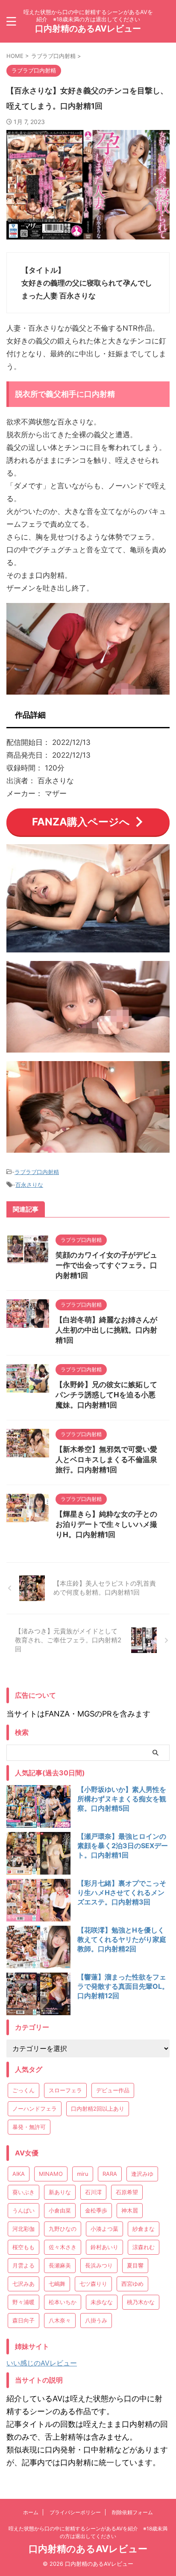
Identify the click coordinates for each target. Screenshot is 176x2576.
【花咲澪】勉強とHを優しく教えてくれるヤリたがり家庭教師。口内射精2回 (122, 1939)
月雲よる (23, 2265)
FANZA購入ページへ (81, 822)
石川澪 (93, 2192)
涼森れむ (144, 2247)
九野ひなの (63, 2229)
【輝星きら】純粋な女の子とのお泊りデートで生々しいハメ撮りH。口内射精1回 (106, 1524)
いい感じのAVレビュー (42, 2363)
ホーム (31, 2512)
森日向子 (23, 2320)
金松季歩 (96, 2210)
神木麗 (130, 2210)
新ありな (60, 2192)
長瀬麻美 (60, 2265)
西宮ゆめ (132, 2284)
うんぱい (23, 2210)
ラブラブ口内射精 (37, 1172)
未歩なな (102, 2302)
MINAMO (51, 2174)
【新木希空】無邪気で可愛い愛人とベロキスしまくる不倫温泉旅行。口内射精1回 (106, 1460)
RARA (110, 2174)
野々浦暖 (23, 2302)
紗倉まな (144, 2229)
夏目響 (135, 2265)
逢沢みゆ (142, 2174)
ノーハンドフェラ (35, 2109)
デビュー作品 (113, 2090)
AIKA (19, 2174)
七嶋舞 (57, 2284)
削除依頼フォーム (132, 2512)
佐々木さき (63, 2247)
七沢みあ (23, 2284)
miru (83, 2174)
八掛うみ (96, 2320)
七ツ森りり (93, 2284)
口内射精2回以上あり (98, 2109)
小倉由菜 (60, 2210)
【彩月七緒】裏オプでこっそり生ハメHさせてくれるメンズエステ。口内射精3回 (122, 1892)
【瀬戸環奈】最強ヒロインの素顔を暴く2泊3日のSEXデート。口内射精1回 (123, 1846)
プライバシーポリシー (75, 2512)
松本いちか (63, 2302)
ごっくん (23, 2090)
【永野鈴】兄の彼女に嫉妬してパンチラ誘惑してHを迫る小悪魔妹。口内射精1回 (106, 1395)
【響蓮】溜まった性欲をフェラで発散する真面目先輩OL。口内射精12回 (123, 1986)
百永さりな (29, 1185)
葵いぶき (23, 2192)
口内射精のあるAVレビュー (88, 29)
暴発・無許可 (29, 2127)
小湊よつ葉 (104, 2229)
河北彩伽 (23, 2229)
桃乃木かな (141, 2302)
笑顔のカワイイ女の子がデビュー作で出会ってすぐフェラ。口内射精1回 (106, 1265)
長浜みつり (99, 2265)
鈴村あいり (104, 2247)
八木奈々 (60, 2320)
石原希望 (127, 2192)
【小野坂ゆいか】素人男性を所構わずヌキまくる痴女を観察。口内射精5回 (122, 1799)
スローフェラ (65, 2090)
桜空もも (23, 2247)
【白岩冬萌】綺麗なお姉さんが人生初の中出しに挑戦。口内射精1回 (106, 1330)
